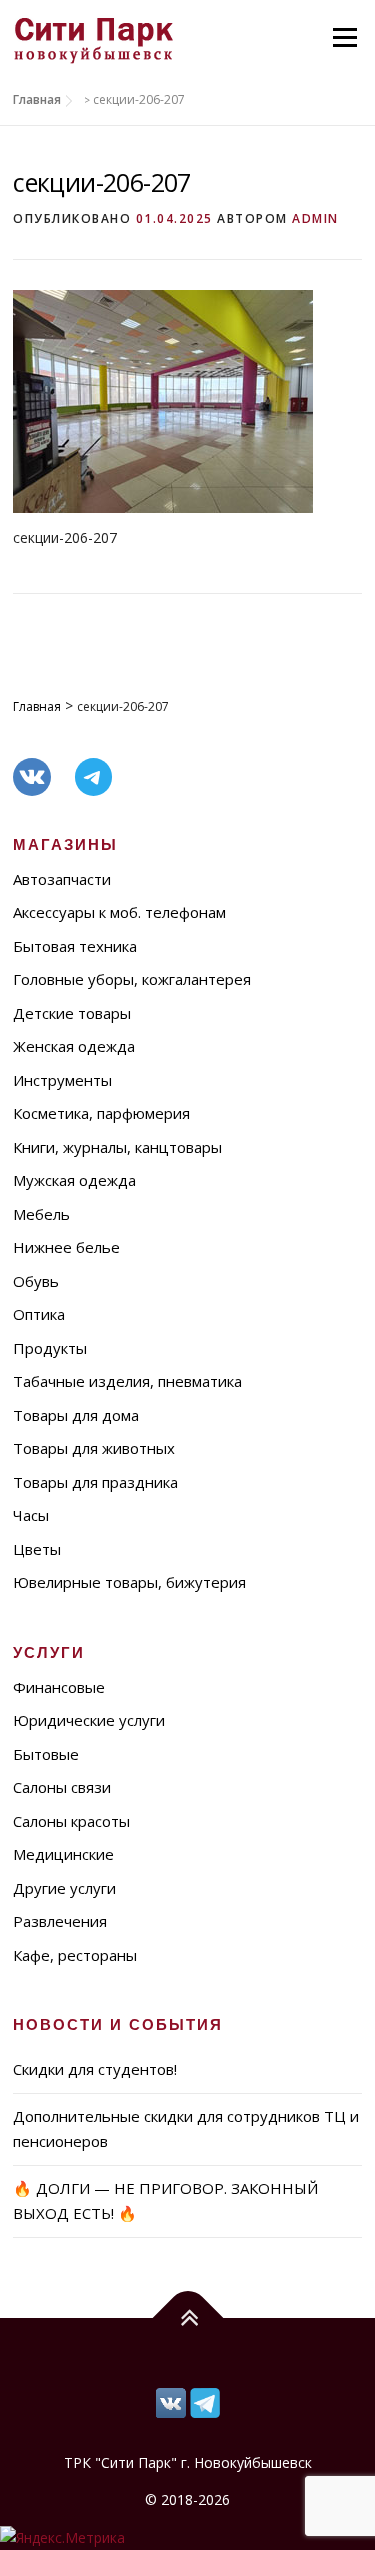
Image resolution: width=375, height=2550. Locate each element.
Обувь (36, 1281)
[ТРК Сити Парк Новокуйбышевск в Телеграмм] (171, 2400)
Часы (31, 1515)
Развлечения (60, 1921)
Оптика (39, 1314)
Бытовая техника (75, 946)
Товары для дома (76, 1415)
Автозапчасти (62, 879)
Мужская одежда (74, 1180)
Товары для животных (94, 1448)
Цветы (37, 1549)
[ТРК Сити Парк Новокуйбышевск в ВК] (205, 2400)
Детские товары (72, 1013)
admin (315, 218)
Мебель (41, 1214)
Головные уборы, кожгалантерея (132, 979)
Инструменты (62, 1080)
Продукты (50, 1348)
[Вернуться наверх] (187, 2317)
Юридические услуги (89, 1720)
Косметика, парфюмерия (101, 1113)
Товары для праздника (95, 1482)
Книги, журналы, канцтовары (117, 1147)
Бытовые (46, 1754)
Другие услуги (64, 1888)
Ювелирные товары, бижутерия (129, 1582)
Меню (344, 37)
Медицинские (63, 1854)
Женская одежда (74, 1046)
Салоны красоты (71, 1821)
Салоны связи (62, 1787)
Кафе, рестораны (75, 1955)
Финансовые (59, 1687)
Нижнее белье (66, 1247)
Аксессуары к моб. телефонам (119, 912)
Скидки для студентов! (95, 2069)
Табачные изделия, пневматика (127, 1381)
